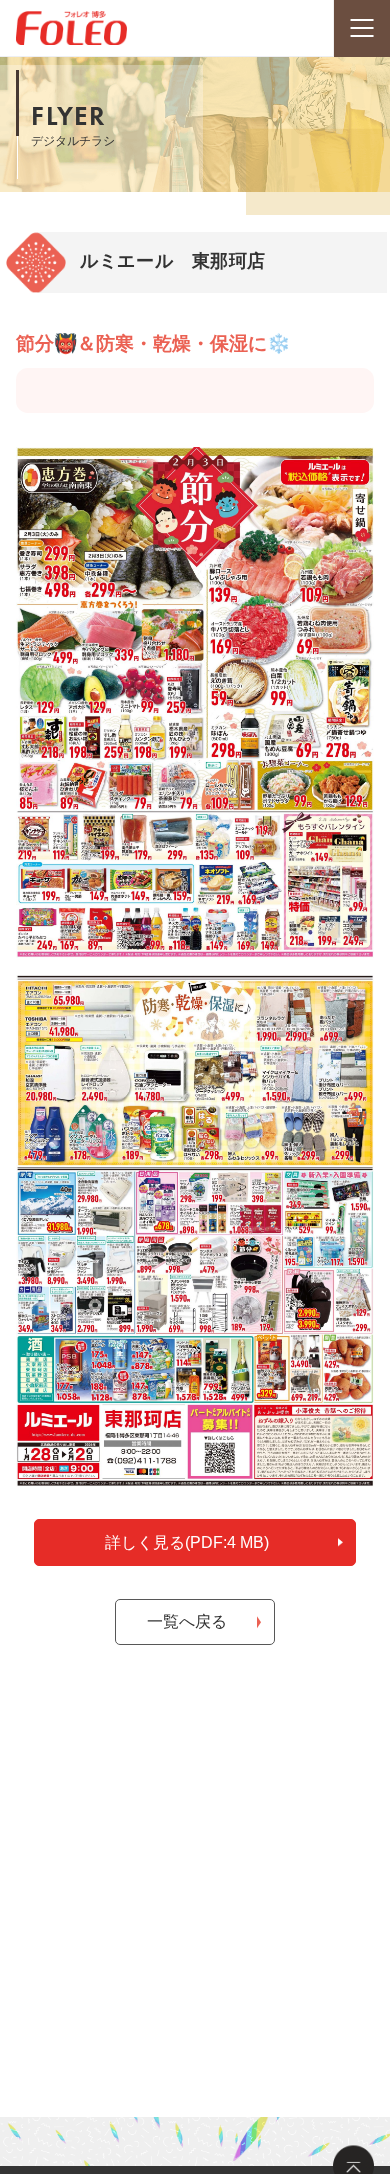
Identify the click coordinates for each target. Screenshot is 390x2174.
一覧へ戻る (187, 1621)
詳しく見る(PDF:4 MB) (187, 1542)
